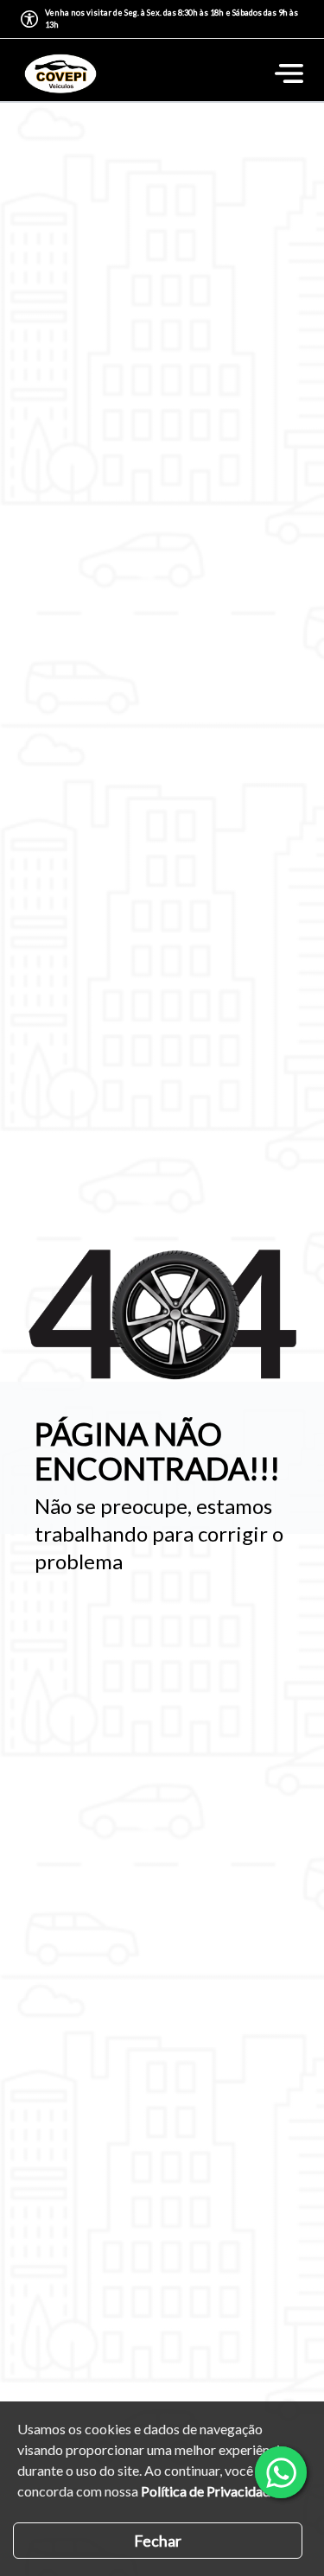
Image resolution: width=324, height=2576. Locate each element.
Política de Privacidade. (210, 2491)
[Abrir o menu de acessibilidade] (29, 19)
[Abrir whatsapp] (281, 2472)
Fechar (158, 2541)
